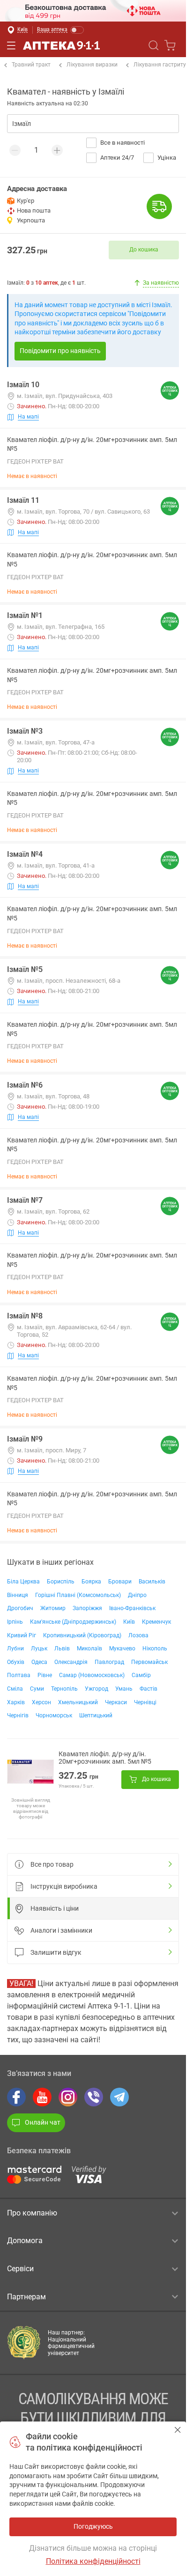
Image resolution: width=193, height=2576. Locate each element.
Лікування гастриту (160, 65)
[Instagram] (68, 2097)
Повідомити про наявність (60, 351)
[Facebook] (16, 2097)
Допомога (25, 2241)
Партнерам (26, 2297)
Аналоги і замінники (61, 1930)
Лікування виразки (92, 65)
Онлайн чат (43, 2122)
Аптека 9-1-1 (61, 45)
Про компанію (32, 2213)
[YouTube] (42, 2097)
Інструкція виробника (64, 1886)
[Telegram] (119, 2097)
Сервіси (20, 2269)
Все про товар (52, 1864)
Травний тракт (31, 65)
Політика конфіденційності (93, 2561)
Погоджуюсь (178, 2430)
